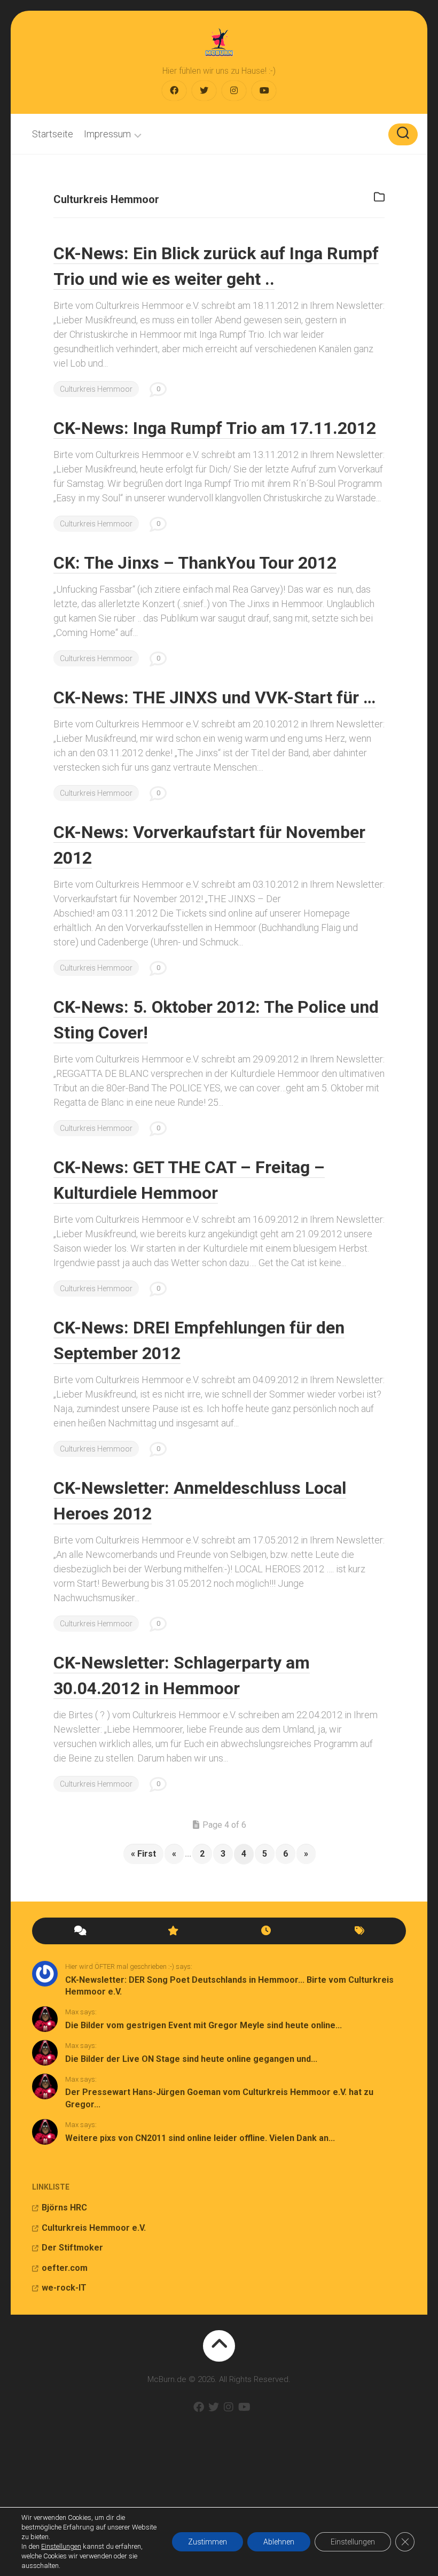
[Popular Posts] (172, 1931)
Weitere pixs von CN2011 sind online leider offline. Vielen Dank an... (200, 2138)
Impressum (107, 134)
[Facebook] (174, 91)
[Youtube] (264, 91)
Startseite (53, 134)
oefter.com (65, 2268)
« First (143, 1854)
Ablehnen (279, 2542)
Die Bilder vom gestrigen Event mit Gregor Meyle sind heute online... (204, 2025)
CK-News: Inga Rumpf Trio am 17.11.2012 (215, 428)
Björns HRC (64, 2208)
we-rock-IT (64, 2288)
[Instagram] (234, 91)
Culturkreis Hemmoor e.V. (94, 2228)
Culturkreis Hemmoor (96, 389)
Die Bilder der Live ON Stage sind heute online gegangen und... (191, 2059)
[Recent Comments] (79, 1931)
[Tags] (359, 1931)
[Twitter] (204, 91)
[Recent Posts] (266, 1931)
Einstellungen (61, 2546)
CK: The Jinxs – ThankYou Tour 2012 (195, 563)
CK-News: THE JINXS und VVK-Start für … (214, 697)
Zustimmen (208, 2542)
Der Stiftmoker (72, 2248)
